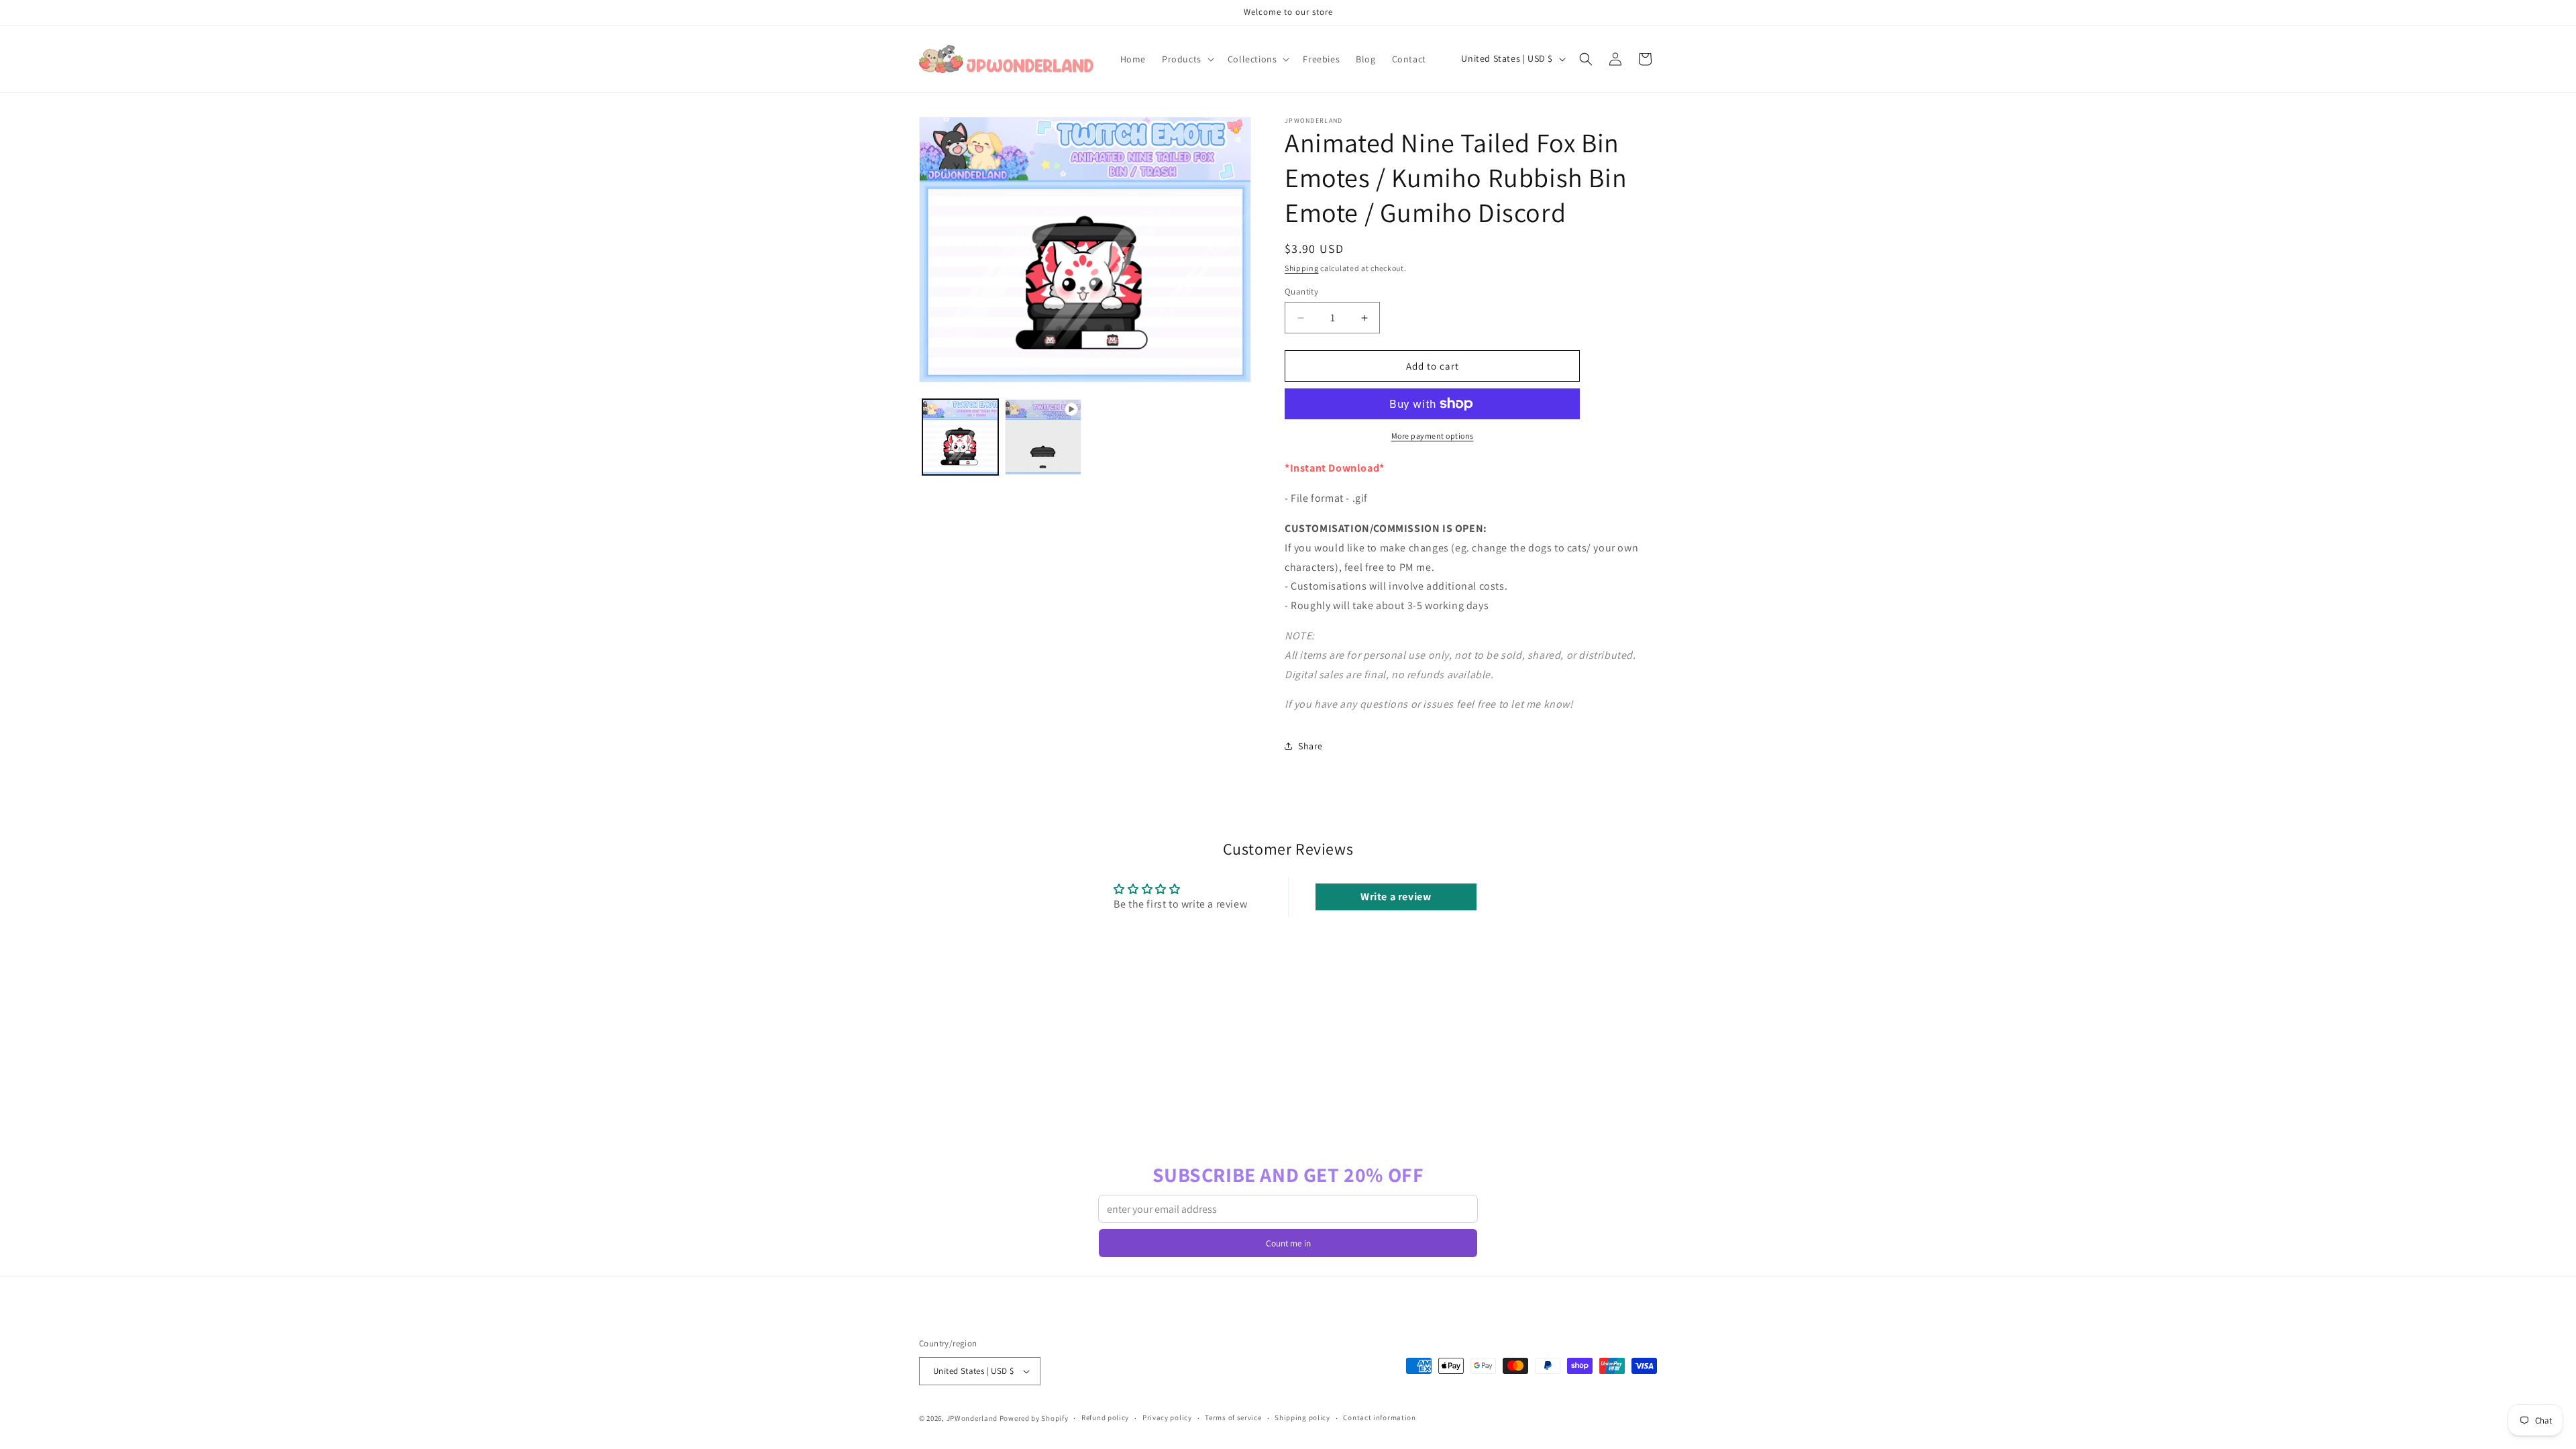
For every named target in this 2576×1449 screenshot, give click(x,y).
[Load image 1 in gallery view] (960, 437)
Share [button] (1310, 746)
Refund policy (1105, 1417)
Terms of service (1233, 1417)
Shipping (1302, 268)
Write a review (1396, 897)
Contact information (1379, 1417)
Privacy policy (1167, 1417)
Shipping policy (1302, 1417)
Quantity (1301, 291)
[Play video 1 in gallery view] (1043, 437)
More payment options (1433, 436)
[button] (1187, 59)
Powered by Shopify (1034, 1418)
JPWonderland (972, 1418)
